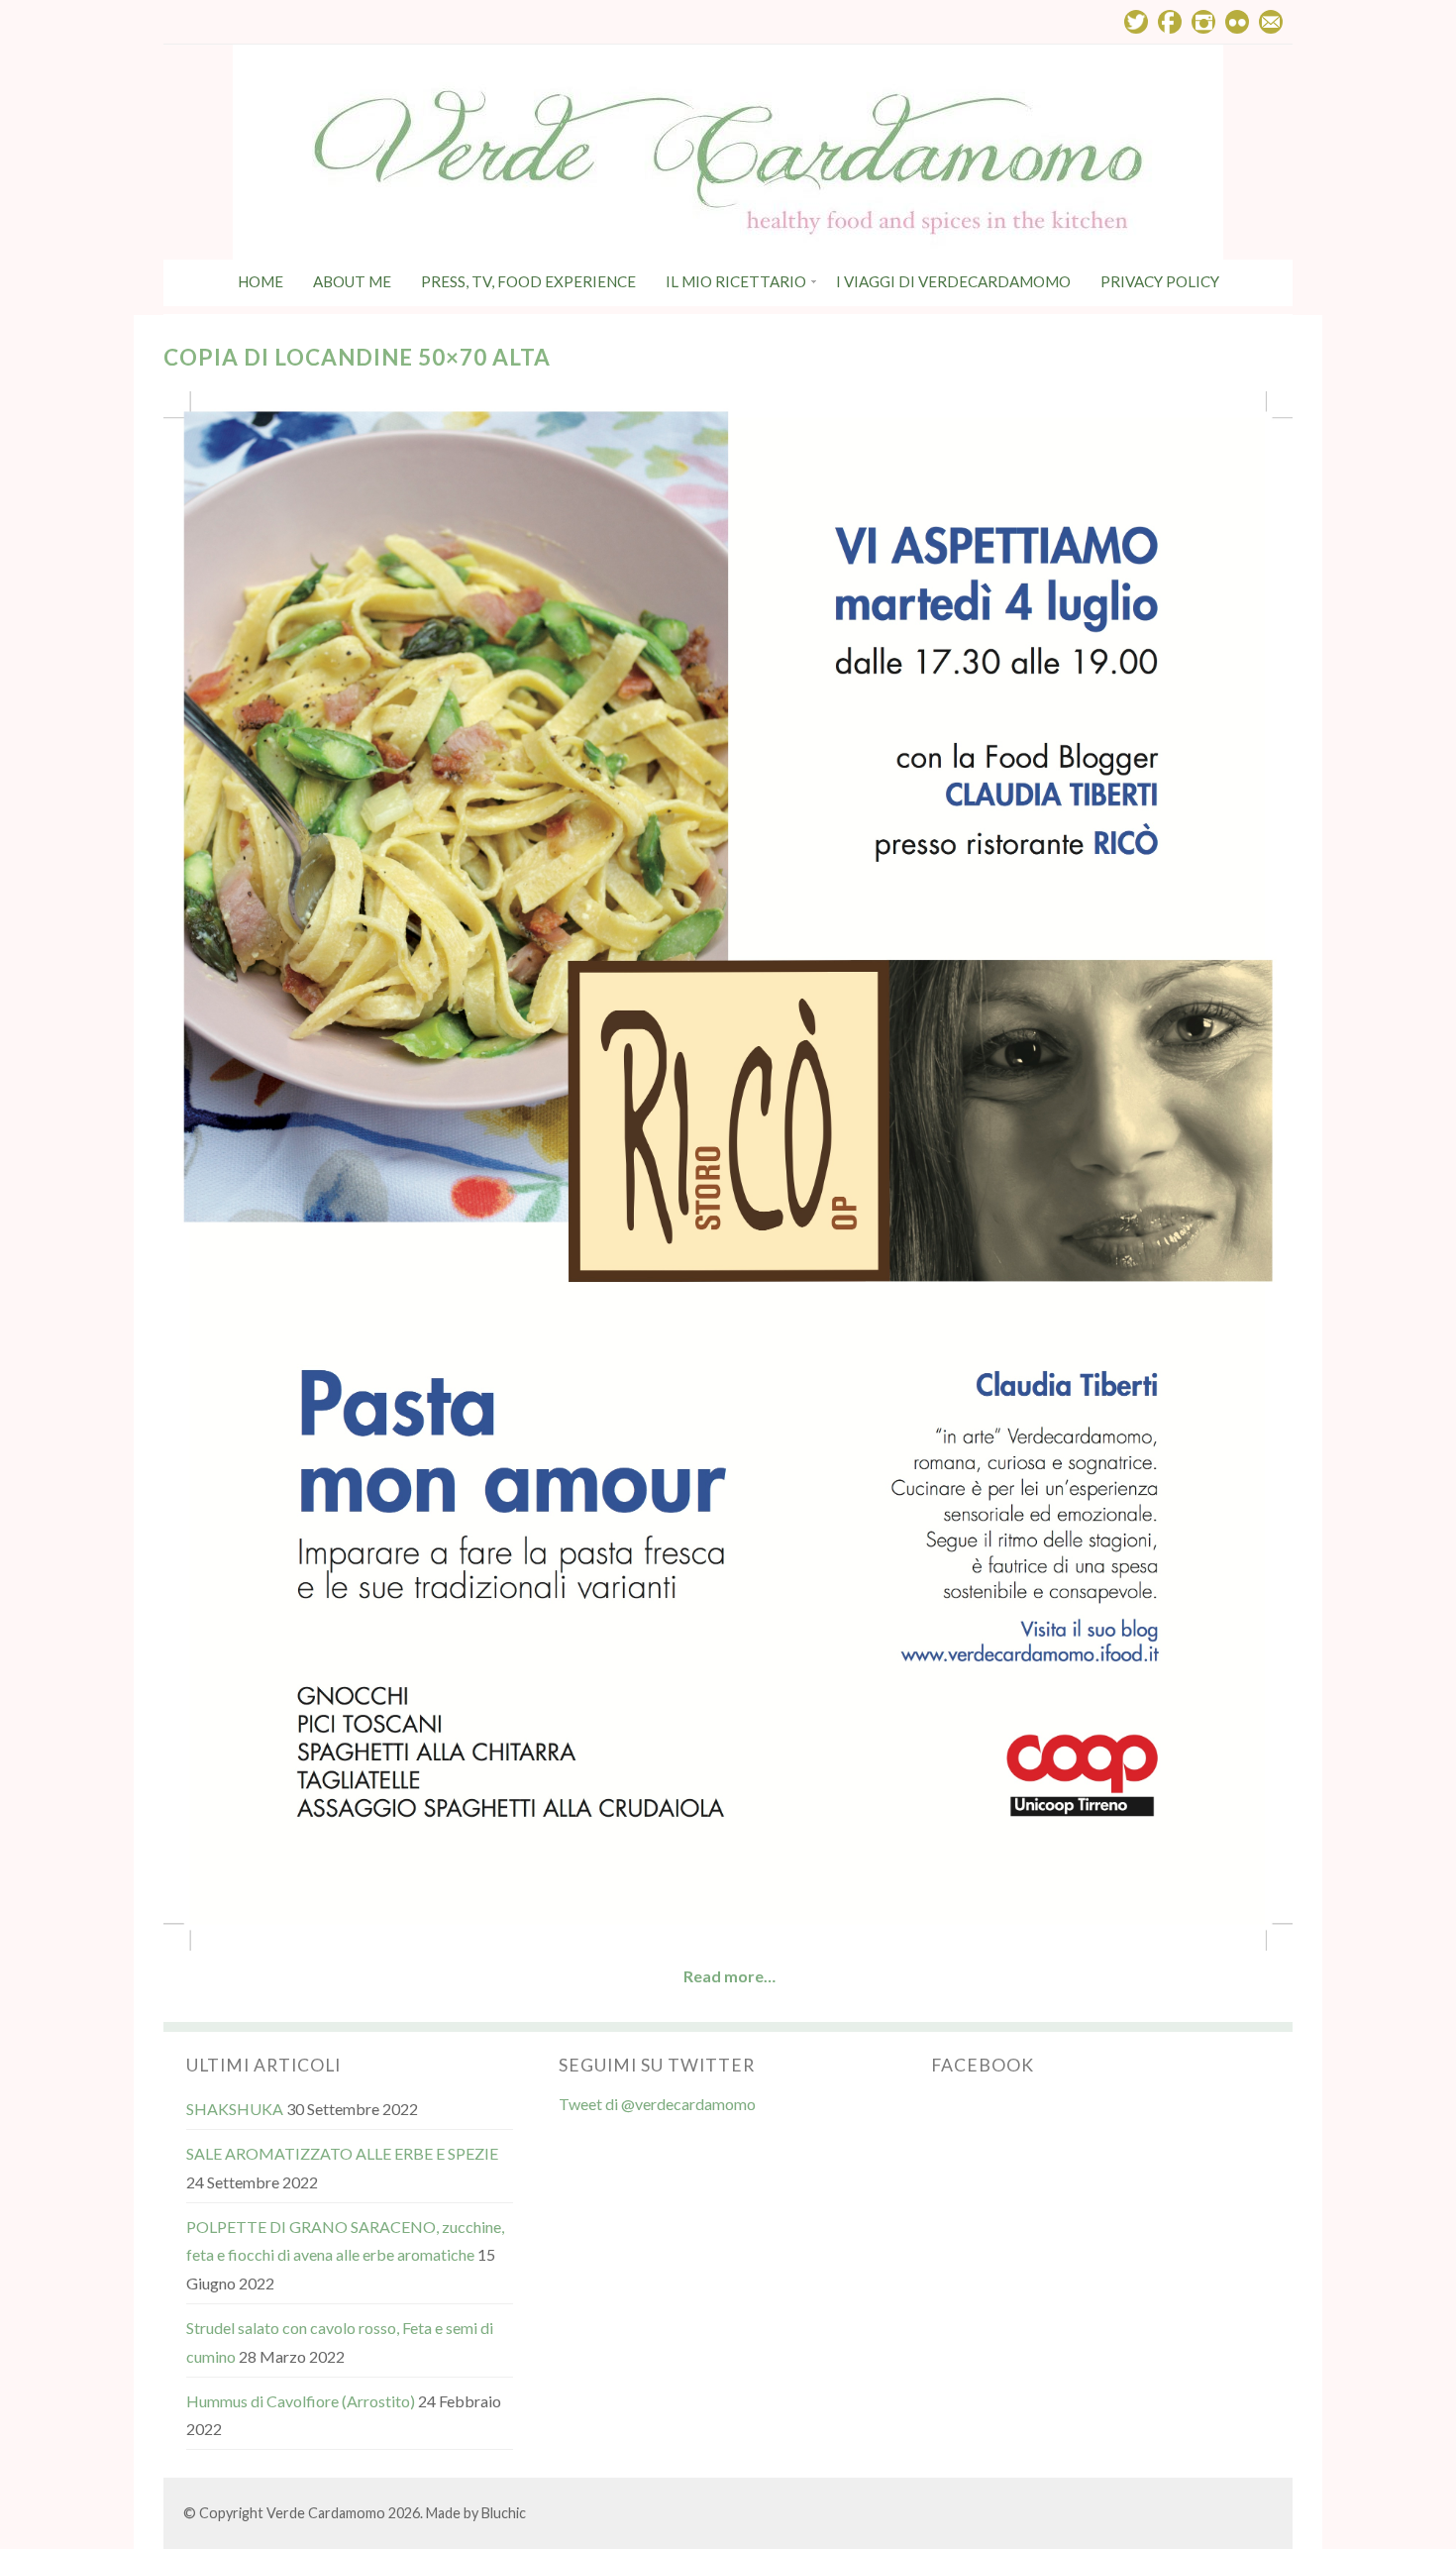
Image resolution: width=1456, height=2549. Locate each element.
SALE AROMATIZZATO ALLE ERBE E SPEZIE (342, 2153)
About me (352, 281)
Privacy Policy (1160, 281)
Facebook (1170, 22)
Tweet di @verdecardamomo (657, 2104)
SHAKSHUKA (235, 2109)
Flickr (1237, 22)
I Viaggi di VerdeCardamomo (953, 281)
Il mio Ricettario (736, 281)
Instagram (1203, 22)
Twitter (1136, 22)
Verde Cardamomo (326, 2513)
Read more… (729, 1976)
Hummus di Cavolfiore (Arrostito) (301, 2401)
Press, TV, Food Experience (528, 281)
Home (260, 281)
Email (1271, 22)
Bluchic (504, 2513)
